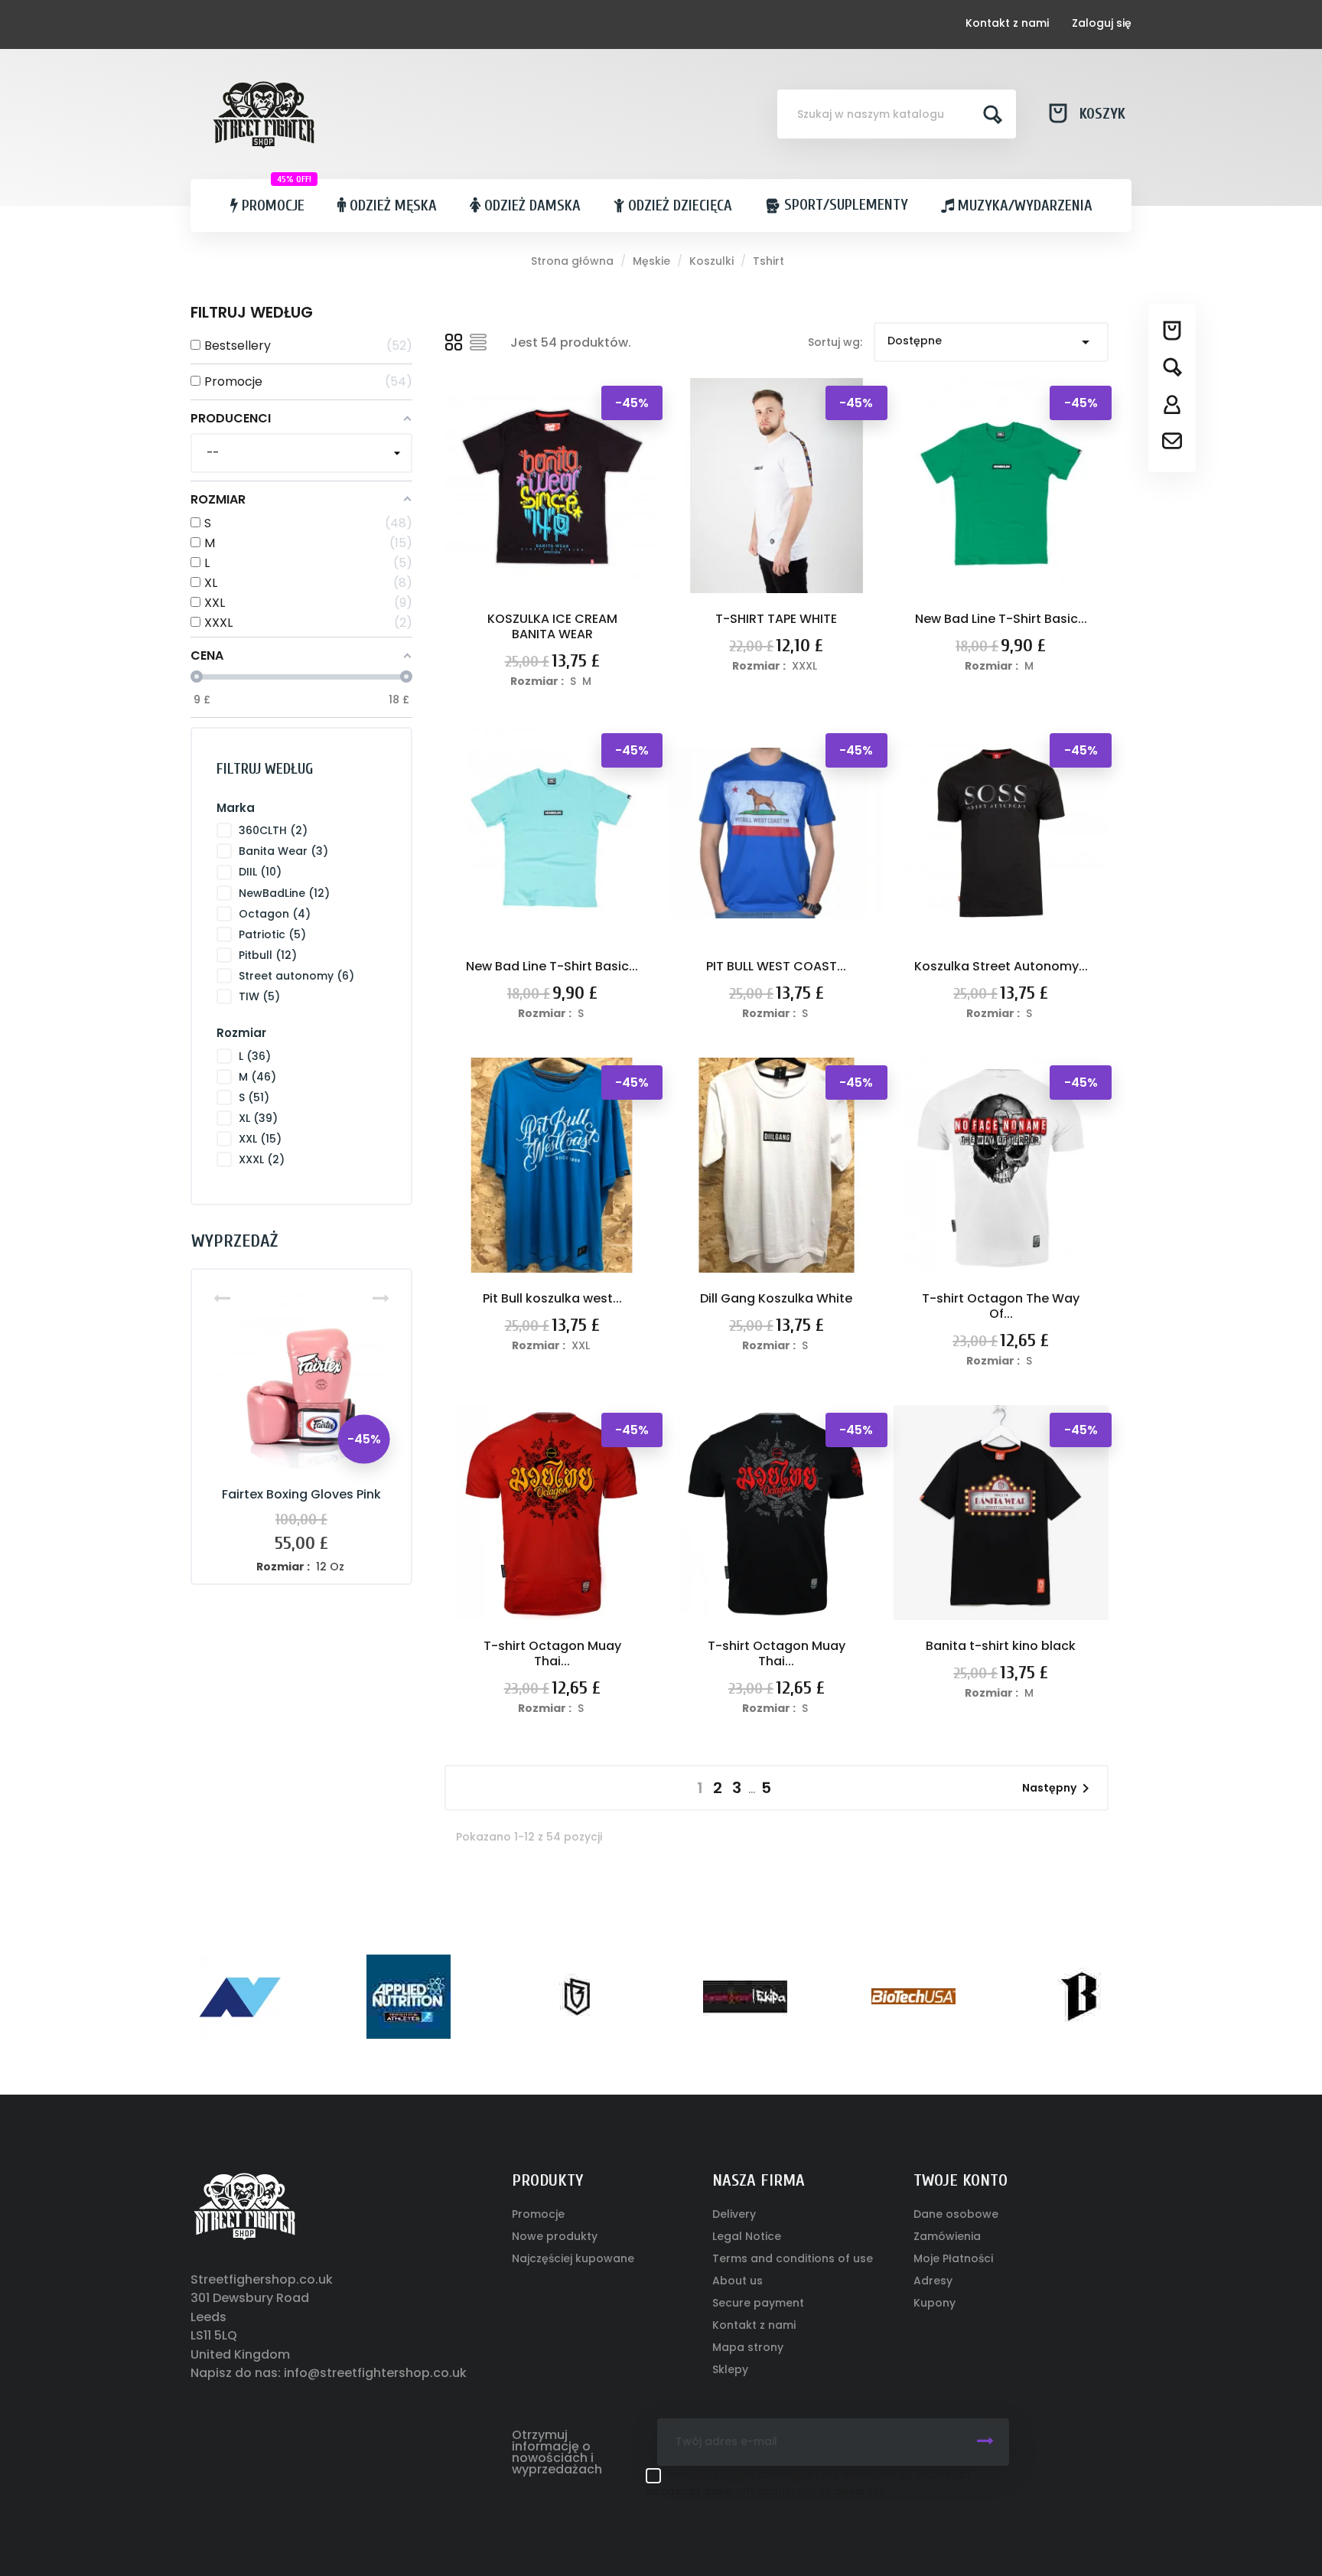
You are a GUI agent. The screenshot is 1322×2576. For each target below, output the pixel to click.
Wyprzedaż (234, 1241)
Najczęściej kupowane (573, 2258)
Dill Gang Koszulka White (776, 1298)
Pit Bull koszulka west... (552, 1298)
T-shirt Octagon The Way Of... (1001, 1306)
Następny (1058, 1789)
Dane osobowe (956, 2214)
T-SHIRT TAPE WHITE (776, 619)
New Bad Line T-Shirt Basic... (1001, 619)
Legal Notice (747, 2236)
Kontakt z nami (1007, 23)
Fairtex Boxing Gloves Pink (301, 1494)
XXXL (262, 1159)
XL (258, 1118)
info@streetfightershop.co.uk (375, 2373)
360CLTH (273, 830)
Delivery (734, 2214)
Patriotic (272, 934)
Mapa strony (748, 2347)
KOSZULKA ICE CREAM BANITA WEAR (552, 626)
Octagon (275, 914)
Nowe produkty (555, 2236)
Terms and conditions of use (793, 2258)
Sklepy (730, 2369)
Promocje (538, 2214)
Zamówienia (947, 2236)
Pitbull (268, 955)
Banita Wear (283, 851)
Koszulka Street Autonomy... (1001, 966)
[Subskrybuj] (985, 2442)
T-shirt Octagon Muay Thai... (552, 1653)
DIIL (260, 872)
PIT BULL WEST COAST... (776, 966)
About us (738, 2281)
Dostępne (991, 342)
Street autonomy (296, 976)
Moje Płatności (953, 2258)
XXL (260, 1139)
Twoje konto (961, 2180)
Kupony (935, 2303)
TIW (259, 996)
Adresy (933, 2281)
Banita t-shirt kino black (1001, 1646)
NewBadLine (284, 893)
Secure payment (758, 2303)
